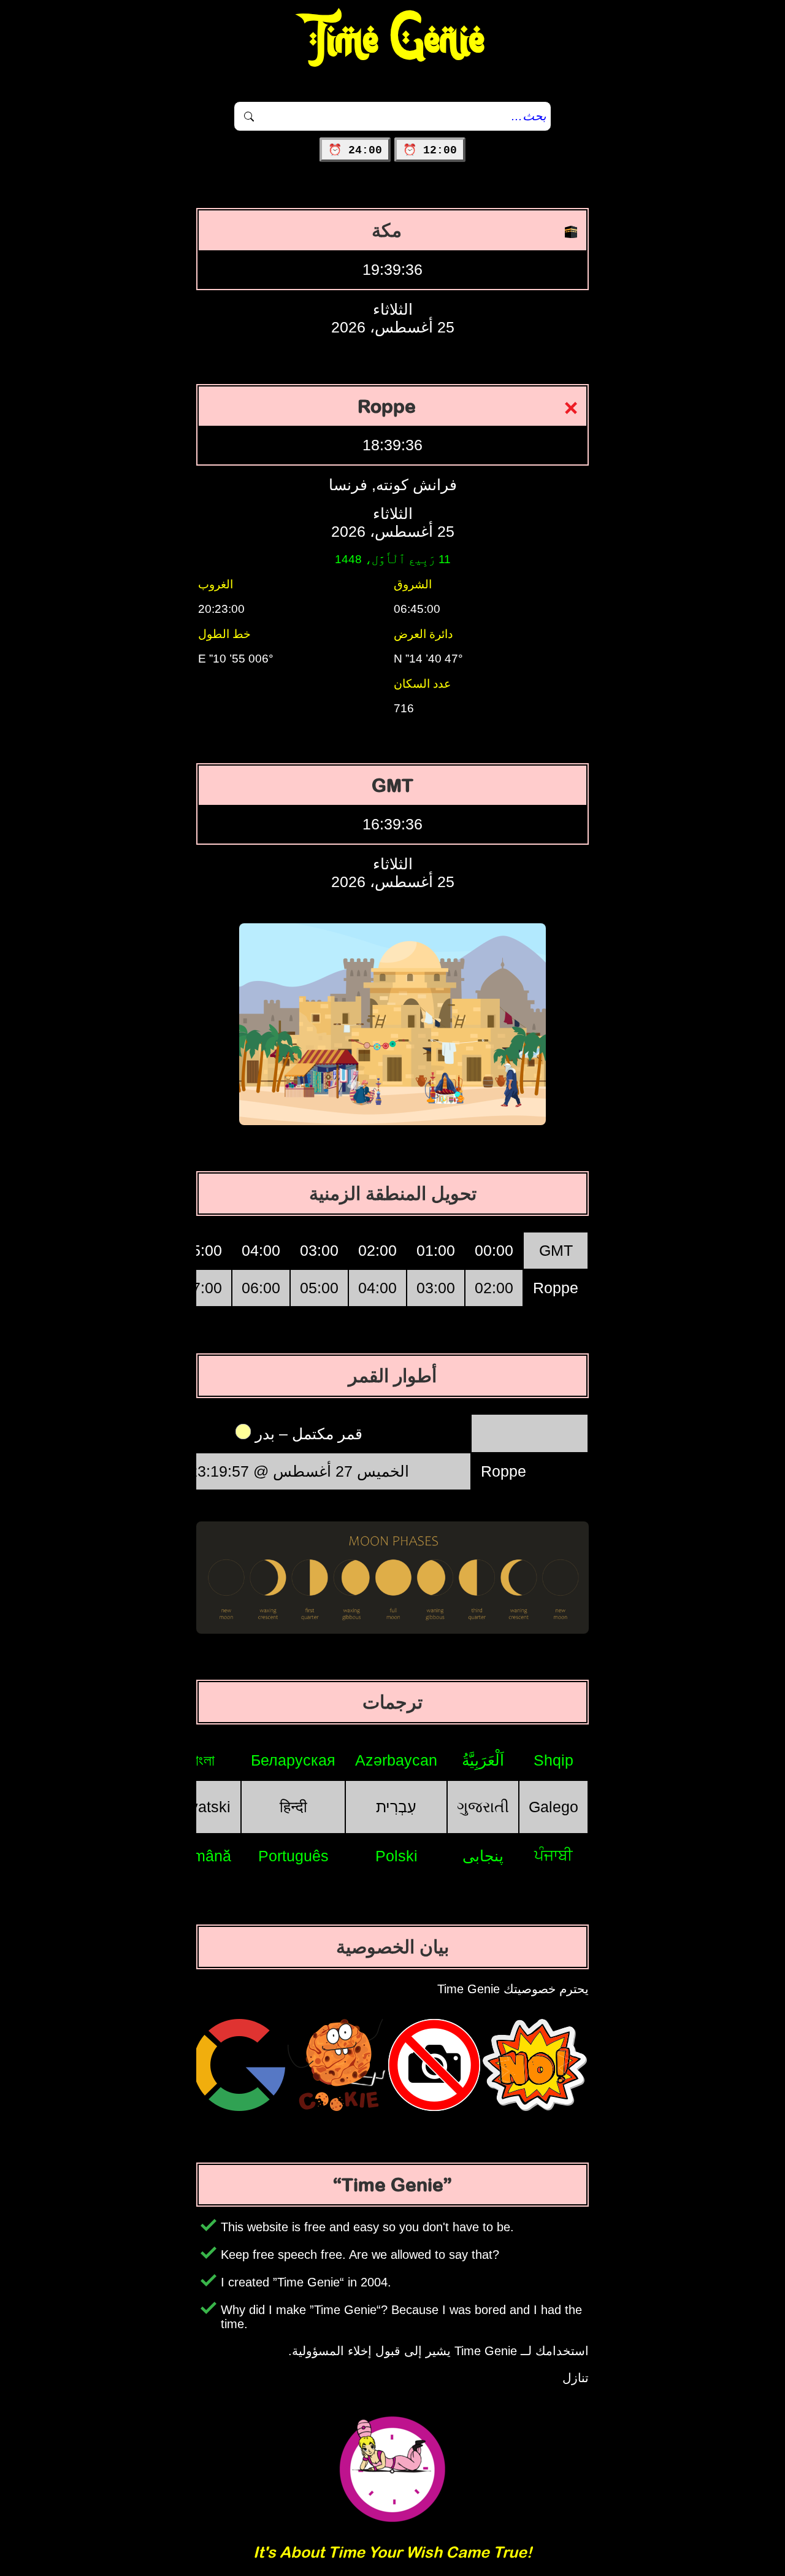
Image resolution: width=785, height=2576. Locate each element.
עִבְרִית (396, 1807)
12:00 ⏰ (430, 150)
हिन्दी (293, 1807)
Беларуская (293, 1760)
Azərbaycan (396, 1760)
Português (293, 1856)
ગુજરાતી (483, 1807)
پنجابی (483, 1856)
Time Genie (393, 40)
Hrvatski (202, 1807)
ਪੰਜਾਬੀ (553, 1855)
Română (202, 1856)
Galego (553, 1807)
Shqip (553, 1760)
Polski (396, 1856)
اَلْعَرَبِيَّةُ (483, 1760)
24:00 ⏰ (355, 150)
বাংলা (202, 1760)
